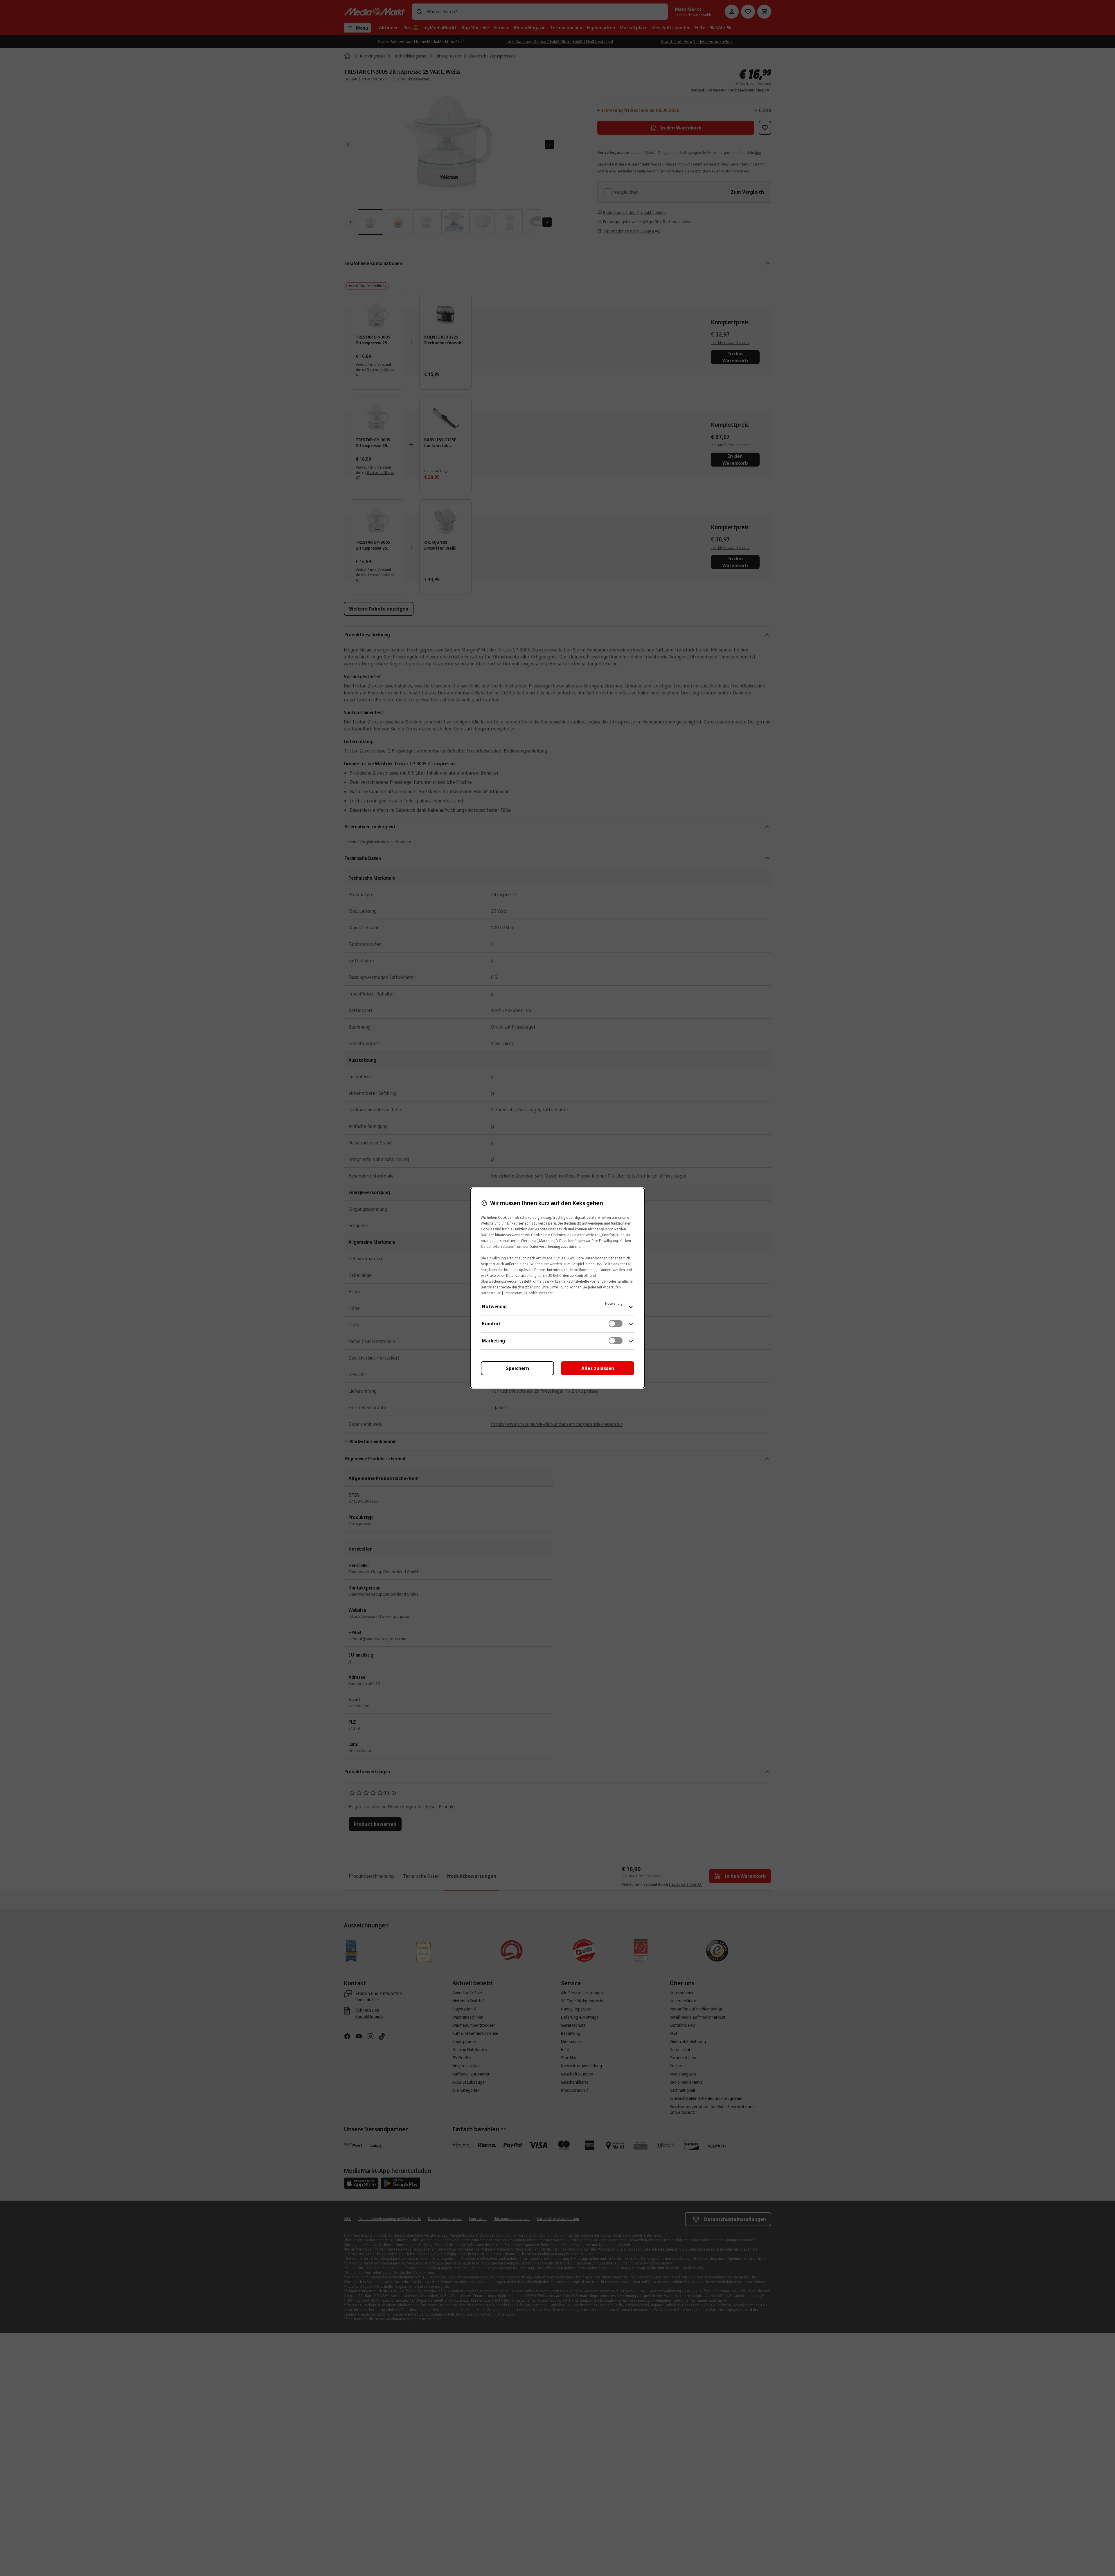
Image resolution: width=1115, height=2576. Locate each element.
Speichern (518, 1368)
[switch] (616, 1324)
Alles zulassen (598, 1368)
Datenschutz (491, 1293)
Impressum (513, 1293)
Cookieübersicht (539, 1293)
